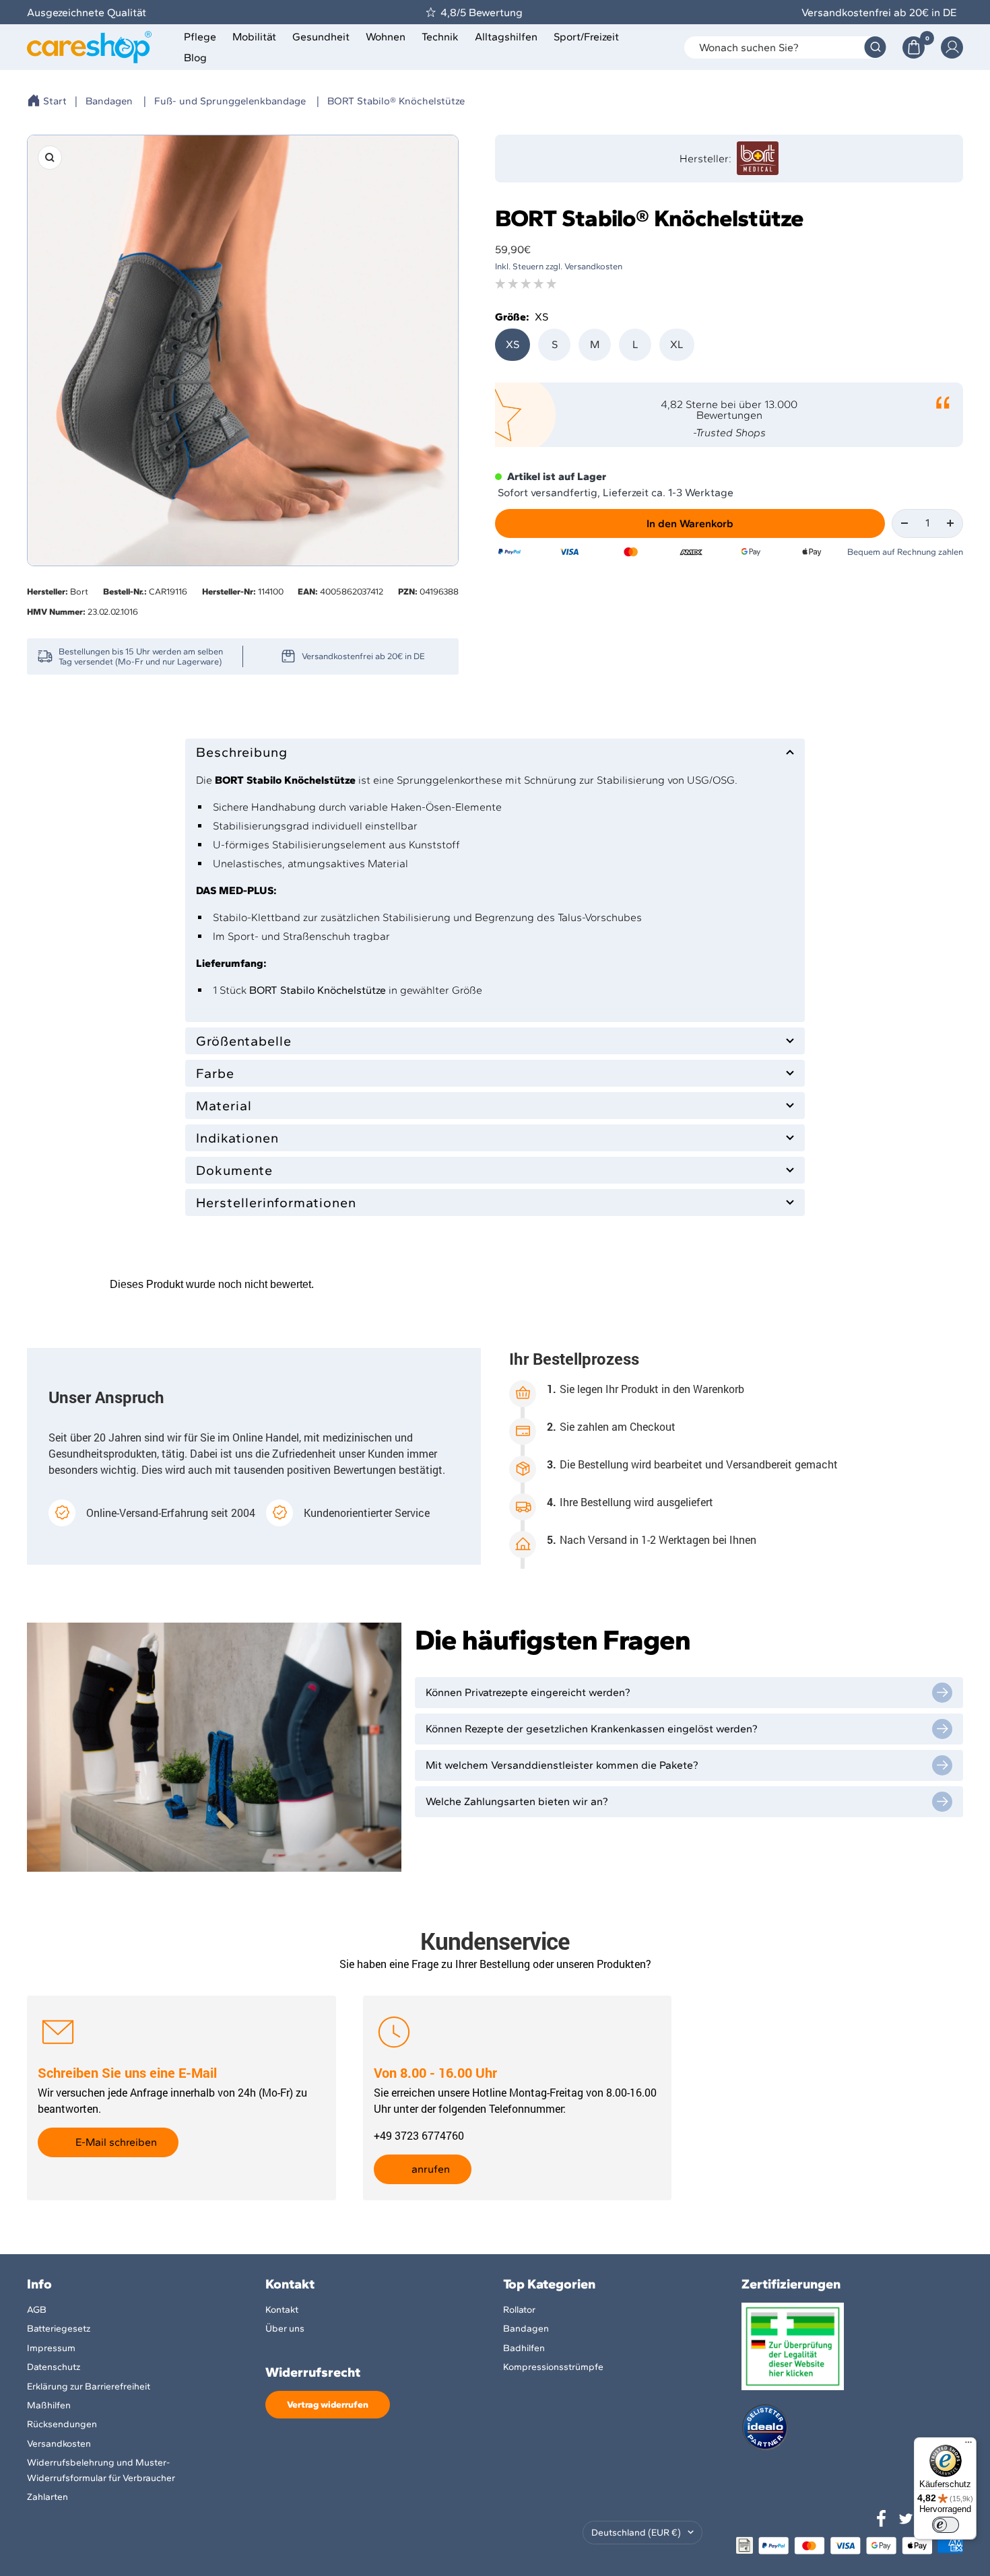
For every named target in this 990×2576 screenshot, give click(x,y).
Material (224, 1106)
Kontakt (282, 2310)
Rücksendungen (62, 2424)
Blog (195, 58)
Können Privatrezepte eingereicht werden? (528, 1692)
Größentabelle (244, 1041)
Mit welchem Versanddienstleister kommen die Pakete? (562, 1765)
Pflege (200, 37)
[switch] (946, 2525)
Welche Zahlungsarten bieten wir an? (517, 1801)
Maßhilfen (49, 2405)
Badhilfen (524, 2348)
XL (677, 344)
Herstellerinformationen (276, 1202)
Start (55, 101)
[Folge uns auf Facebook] (882, 2519)
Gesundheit (321, 37)
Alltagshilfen (506, 37)
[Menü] (968, 2445)
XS (513, 344)
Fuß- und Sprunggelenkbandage (230, 101)
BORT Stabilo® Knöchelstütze (396, 101)
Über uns (285, 2329)
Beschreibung (242, 752)
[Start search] (875, 47)
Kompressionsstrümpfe (553, 2367)
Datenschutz (54, 2367)
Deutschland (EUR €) (636, 2533)
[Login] (952, 47)
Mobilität (254, 37)
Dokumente (234, 1170)
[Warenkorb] (914, 47)
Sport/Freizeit (586, 37)
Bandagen (109, 101)
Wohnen (386, 37)
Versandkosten (59, 2444)
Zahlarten (47, 2497)
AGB (37, 2310)
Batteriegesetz (59, 2329)
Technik (440, 37)
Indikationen (237, 1138)
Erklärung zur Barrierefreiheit (89, 2386)
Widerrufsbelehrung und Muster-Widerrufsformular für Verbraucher (101, 2470)
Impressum (51, 2348)
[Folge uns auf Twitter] (906, 2519)
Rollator (519, 2310)
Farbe (215, 1073)
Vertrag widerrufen (328, 2405)
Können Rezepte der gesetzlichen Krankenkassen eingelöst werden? (592, 1729)
